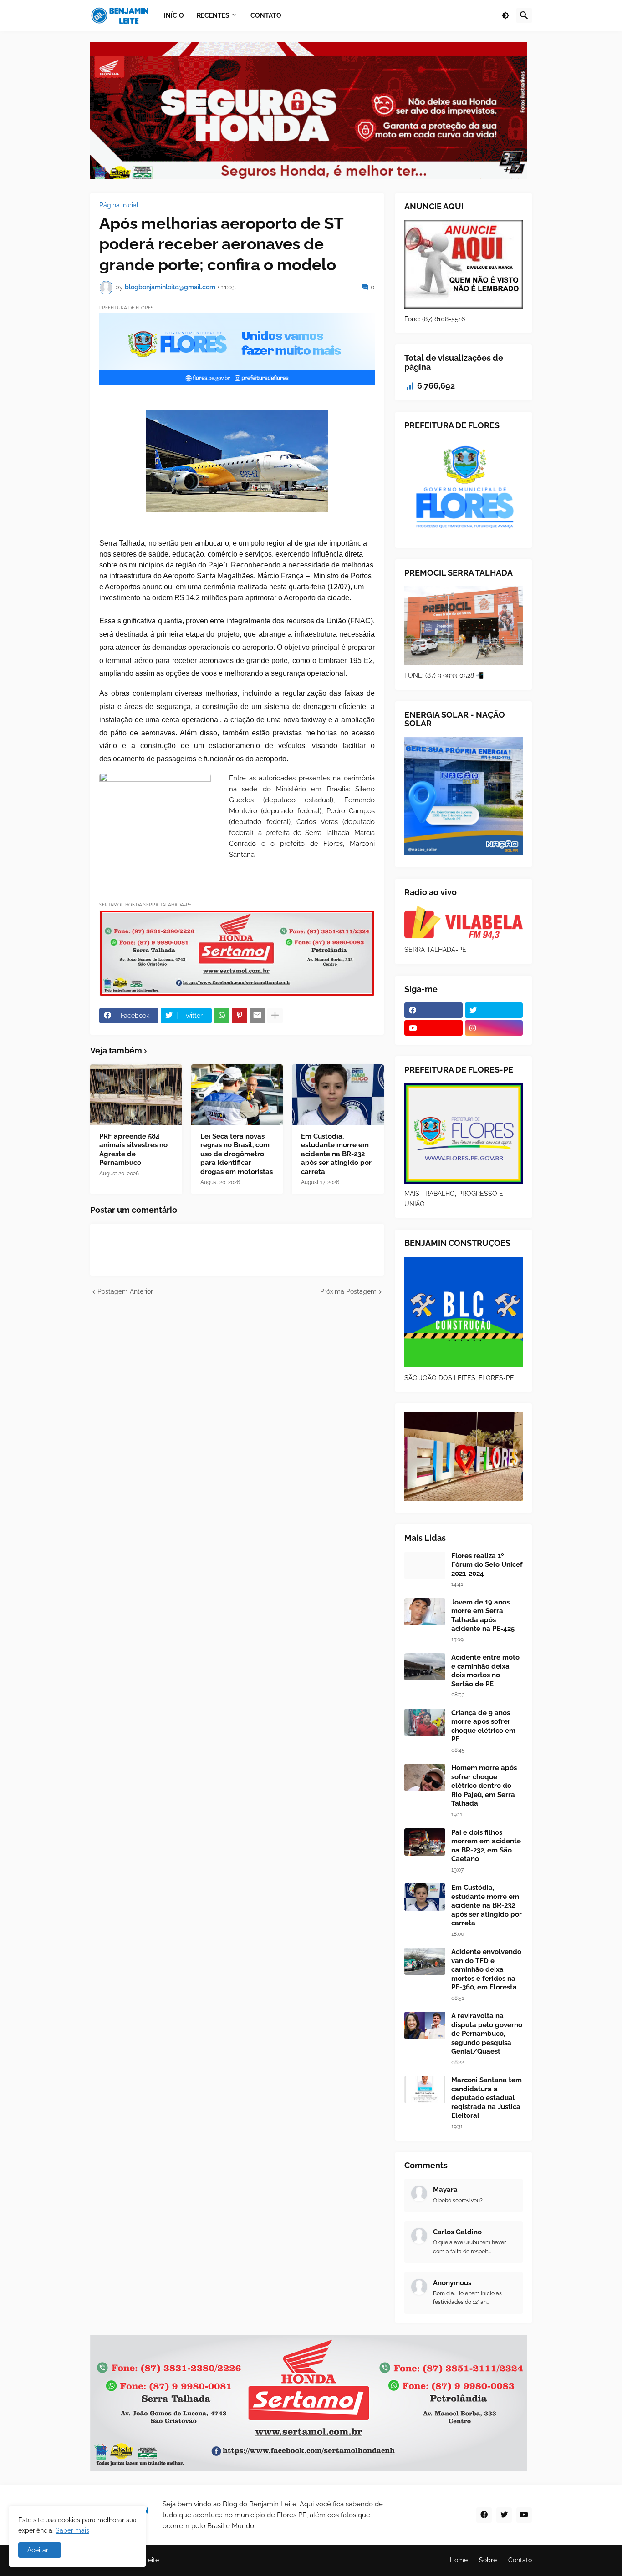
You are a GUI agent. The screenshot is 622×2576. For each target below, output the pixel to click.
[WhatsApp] (222, 1016)
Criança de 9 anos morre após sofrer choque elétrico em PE (483, 1726)
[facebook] (433, 1010)
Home (459, 2560)
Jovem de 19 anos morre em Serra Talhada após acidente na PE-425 (483, 1616)
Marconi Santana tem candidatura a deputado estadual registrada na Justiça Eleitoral (487, 2098)
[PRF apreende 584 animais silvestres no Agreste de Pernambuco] (136, 1095)
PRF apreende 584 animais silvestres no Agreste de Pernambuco (133, 1150)
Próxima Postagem (348, 1291)
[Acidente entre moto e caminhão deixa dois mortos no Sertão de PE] (425, 1667)
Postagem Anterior (125, 1291)
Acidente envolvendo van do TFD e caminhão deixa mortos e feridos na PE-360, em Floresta (486, 1969)
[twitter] (494, 1010)
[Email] (257, 1016)
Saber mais (72, 2530)
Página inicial (119, 205)
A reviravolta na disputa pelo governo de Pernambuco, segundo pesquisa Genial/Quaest (487, 2034)
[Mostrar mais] (275, 1016)
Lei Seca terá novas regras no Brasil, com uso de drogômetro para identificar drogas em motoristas (237, 1154)
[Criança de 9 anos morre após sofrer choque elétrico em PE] (425, 1722)
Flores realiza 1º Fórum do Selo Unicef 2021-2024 (487, 1565)
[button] (505, 15)
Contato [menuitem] (266, 15)
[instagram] (494, 1028)
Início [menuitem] (174, 15)
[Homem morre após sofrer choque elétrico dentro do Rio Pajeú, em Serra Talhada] (425, 1777)
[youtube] (433, 1028)
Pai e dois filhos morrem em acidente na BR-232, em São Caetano (486, 1846)
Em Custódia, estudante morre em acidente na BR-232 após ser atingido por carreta (336, 1154)
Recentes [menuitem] (213, 15)
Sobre (488, 2560)
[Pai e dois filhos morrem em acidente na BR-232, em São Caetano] (425, 1842)
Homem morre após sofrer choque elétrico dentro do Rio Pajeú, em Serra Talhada (484, 1786)
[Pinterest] (240, 1016)
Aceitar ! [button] (40, 2550)
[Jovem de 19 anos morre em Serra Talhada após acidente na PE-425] (425, 1612)
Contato (520, 2560)
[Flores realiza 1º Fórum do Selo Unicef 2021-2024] (425, 1565)
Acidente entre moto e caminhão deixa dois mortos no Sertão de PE (485, 1671)
